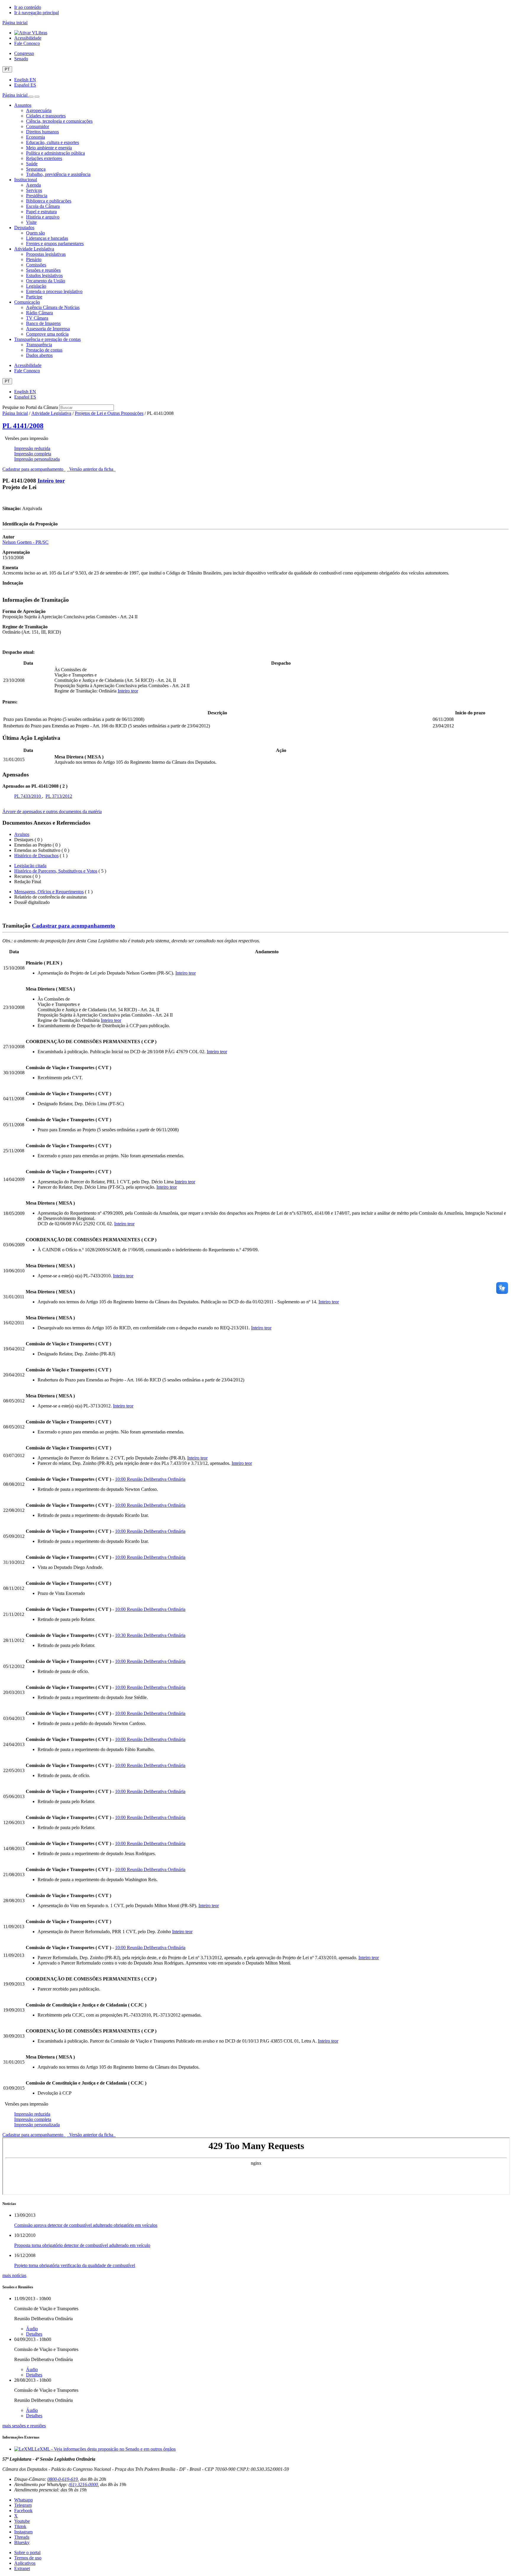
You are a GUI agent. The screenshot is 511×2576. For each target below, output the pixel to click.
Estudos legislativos (44, 275)
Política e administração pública (55, 153)
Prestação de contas (44, 350)
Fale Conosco (27, 43)
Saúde (32, 164)
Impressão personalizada (37, 459)
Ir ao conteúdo (28, 7)
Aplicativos (25, 2563)
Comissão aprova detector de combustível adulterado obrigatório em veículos (86, 2225)
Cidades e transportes (46, 116)
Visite (31, 222)
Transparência (39, 345)
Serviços (34, 190)
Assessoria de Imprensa (48, 329)
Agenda (33, 185)
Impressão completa (33, 454)
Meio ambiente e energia (49, 148)
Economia (35, 137)
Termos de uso (28, 2558)
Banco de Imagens (43, 323)
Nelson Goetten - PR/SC (25, 542)
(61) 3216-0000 (83, 2484)
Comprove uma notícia (47, 334)
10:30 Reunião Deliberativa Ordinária (150, 1635)
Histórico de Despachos (36, 856)
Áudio (32, 2329)
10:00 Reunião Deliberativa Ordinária (150, 1479)
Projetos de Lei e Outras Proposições (109, 413)
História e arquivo (43, 217)
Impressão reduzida (32, 448)
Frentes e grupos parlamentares (55, 243)
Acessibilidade (28, 38)
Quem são (35, 233)
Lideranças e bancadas (47, 238)
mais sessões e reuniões (24, 2426)
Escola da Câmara (43, 206)
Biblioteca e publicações (49, 201)
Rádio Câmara (39, 313)
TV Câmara (37, 318)
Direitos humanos (42, 132)
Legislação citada (30, 866)
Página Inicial (15, 413)
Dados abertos (39, 355)
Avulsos (22, 834)
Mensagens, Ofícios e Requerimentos (49, 892)
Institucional (26, 180)
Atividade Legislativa (34, 249)
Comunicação (27, 302)
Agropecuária (39, 110)
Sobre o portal (27, 2552)
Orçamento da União (46, 281)
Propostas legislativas (46, 254)
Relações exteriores (44, 158)
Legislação (36, 286)
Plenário (34, 259)
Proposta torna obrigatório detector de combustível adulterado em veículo (82, 2245)
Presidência (37, 196)
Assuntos (23, 105)
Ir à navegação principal (37, 13)
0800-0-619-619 (63, 2479)
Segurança (36, 169)
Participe (34, 297)
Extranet (22, 2568)
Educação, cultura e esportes (52, 142)
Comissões (36, 265)
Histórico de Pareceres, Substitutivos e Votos (56, 871)
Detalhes (34, 2334)
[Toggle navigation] (31, 97)
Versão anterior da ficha (91, 469)
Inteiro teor (51, 481)
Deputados (24, 228)
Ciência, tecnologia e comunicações (59, 121)
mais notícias (14, 2275)
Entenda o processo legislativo (54, 291)
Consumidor (38, 126)
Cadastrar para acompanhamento (34, 469)
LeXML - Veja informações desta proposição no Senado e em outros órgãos (105, 2449)
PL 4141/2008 (23, 426)
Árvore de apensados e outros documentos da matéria (52, 812)
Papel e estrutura (41, 212)
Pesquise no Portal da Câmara (30, 407)
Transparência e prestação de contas (47, 339)
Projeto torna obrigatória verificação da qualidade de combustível (75, 2265)
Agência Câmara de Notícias (53, 307)
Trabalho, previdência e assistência (58, 174)
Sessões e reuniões (43, 270)
